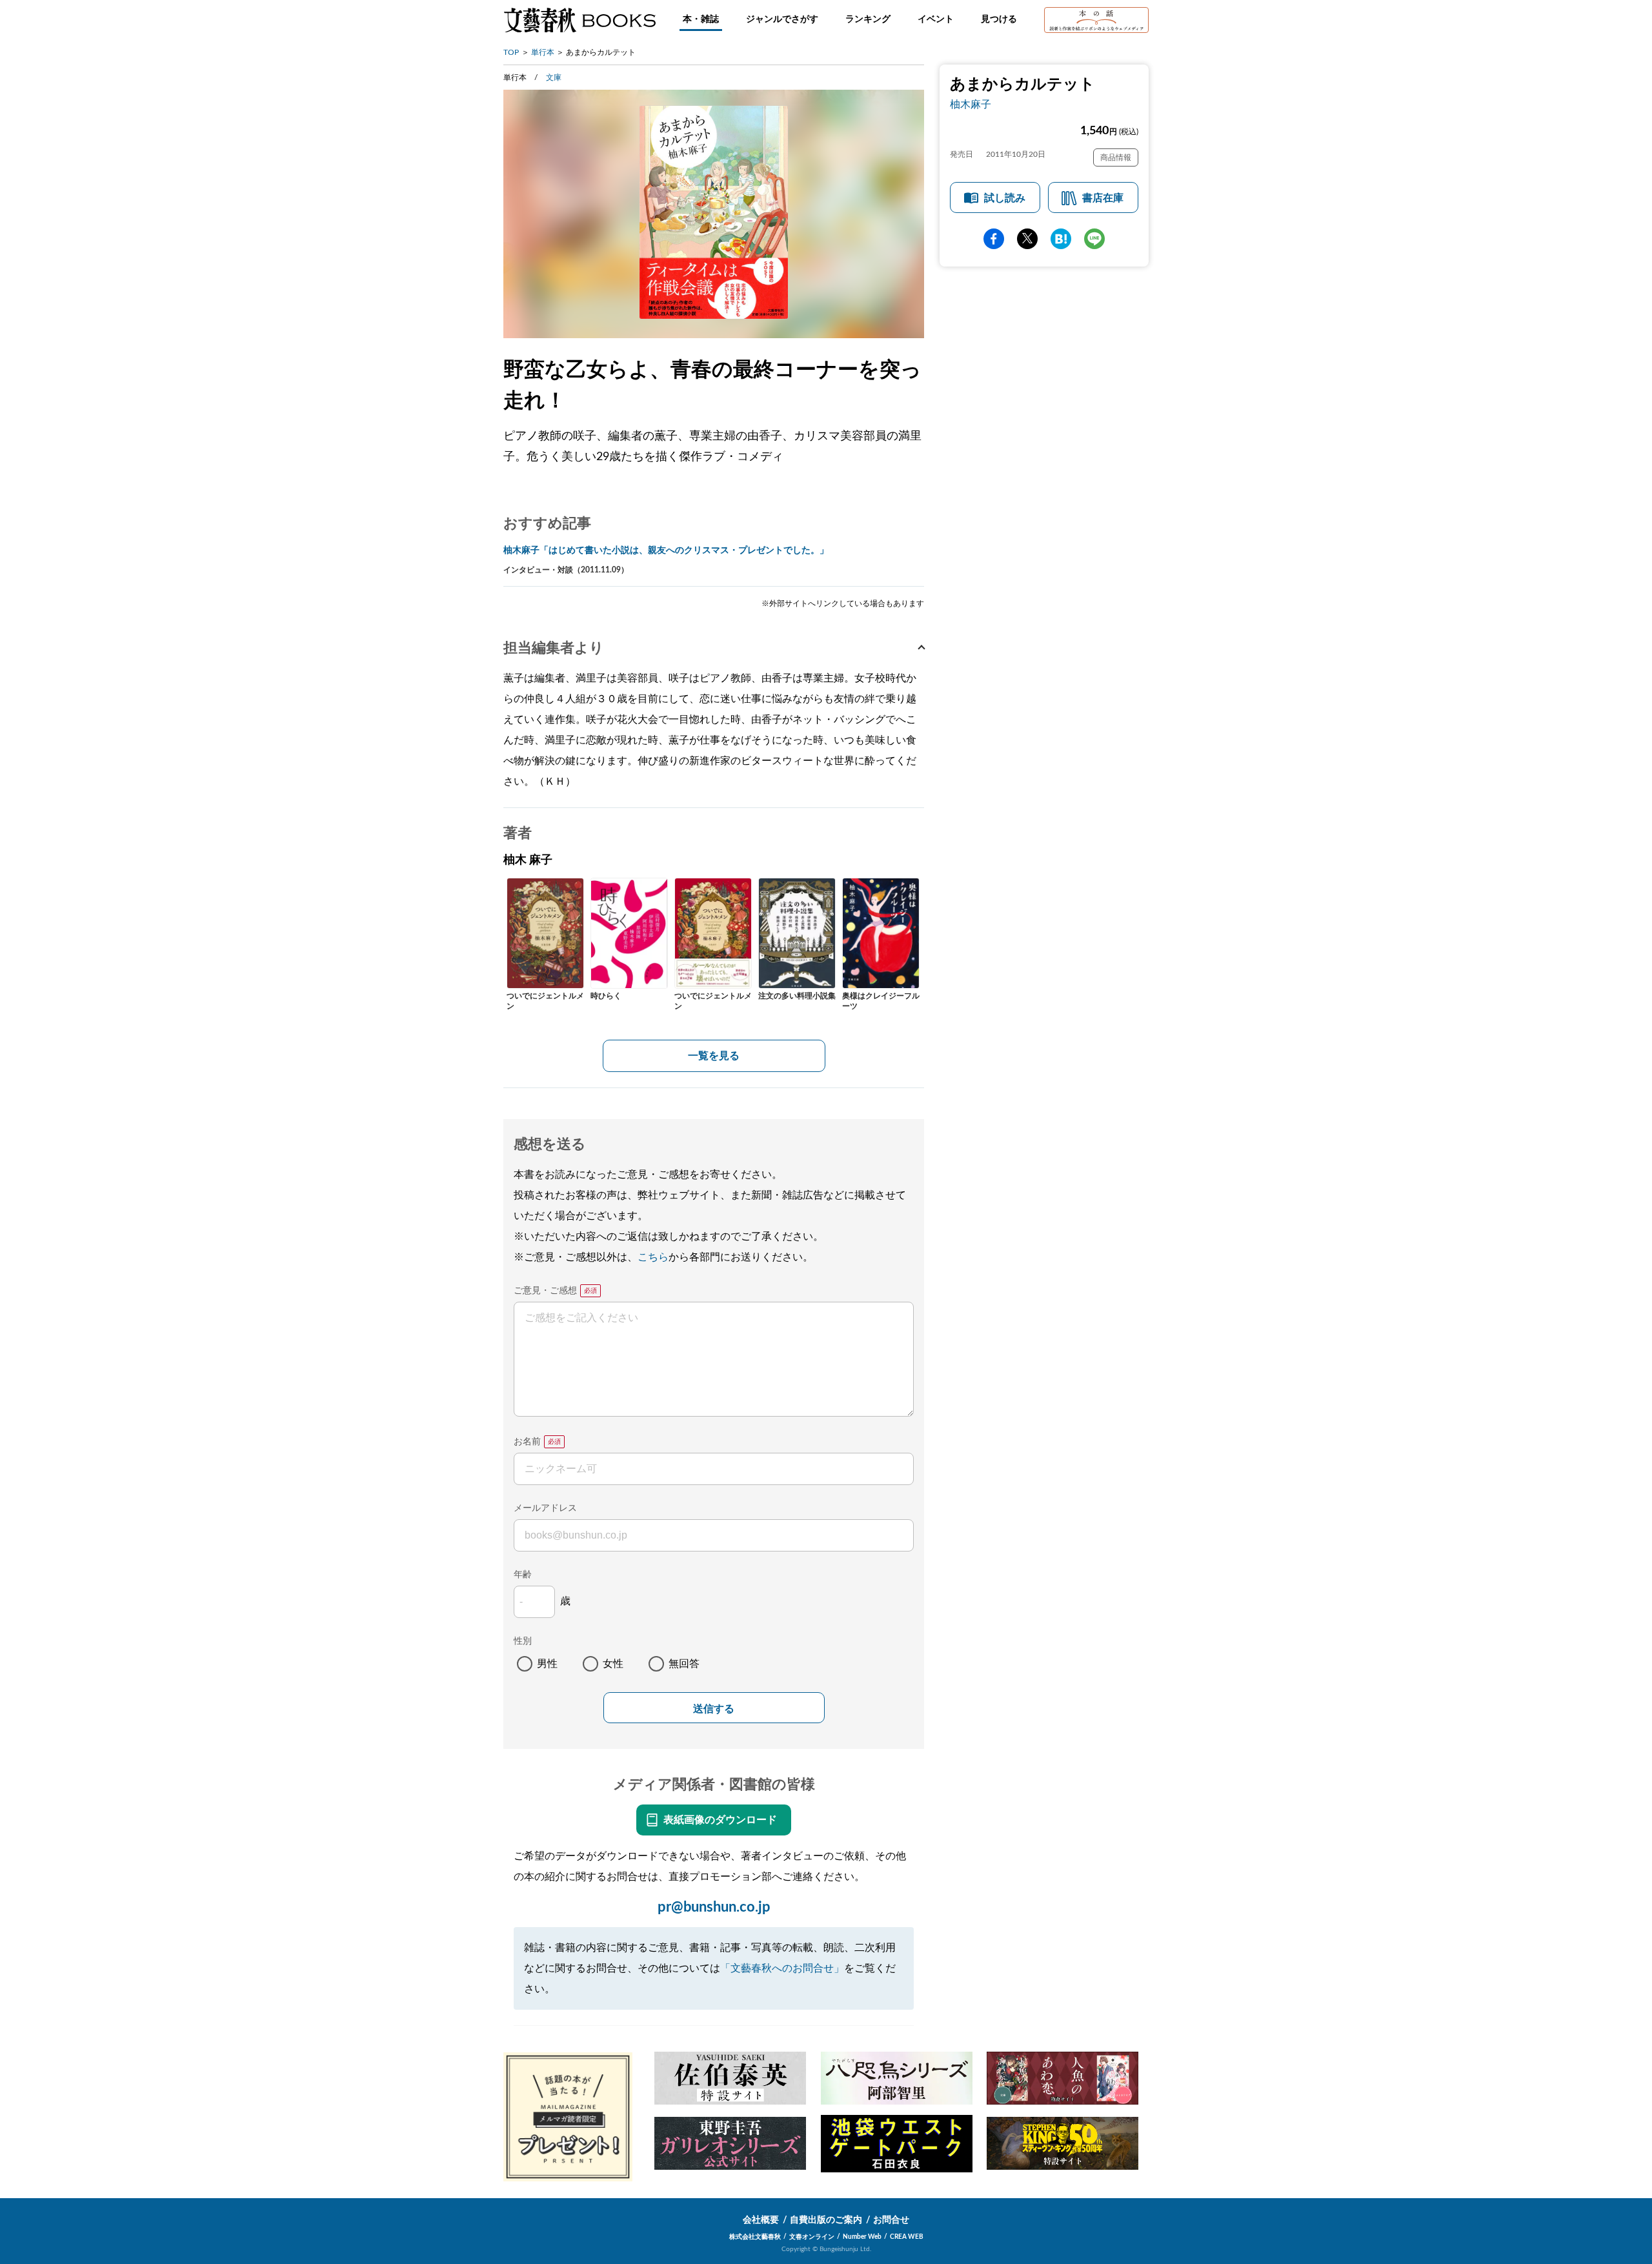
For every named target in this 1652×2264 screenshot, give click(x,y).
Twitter (1027, 239)
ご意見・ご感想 (545, 1291)
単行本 (543, 52)
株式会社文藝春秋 (755, 2237)
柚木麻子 (971, 105)
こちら (653, 1257)
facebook (994, 239)
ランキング (868, 19)
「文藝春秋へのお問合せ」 (782, 1968)
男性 (547, 1664)
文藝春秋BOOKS (579, 20)
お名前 (527, 1442)
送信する (714, 1709)
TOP (511, 52)
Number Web (862, 2237)
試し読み (1005, 198)
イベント (936, 19)
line (1094, 239)
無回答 (684, 1664)
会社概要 (761, 2220)
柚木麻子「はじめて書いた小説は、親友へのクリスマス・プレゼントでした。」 (666, 551)
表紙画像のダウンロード (720, 1820)
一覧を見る (714, 1056)
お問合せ (891, 2220)
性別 (523, 1641)
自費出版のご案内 (826, 2220)
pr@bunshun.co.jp (714, 1907)
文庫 (554, 77)
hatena (1061, 239)
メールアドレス (545, 1508)
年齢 (523, 1575)
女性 (613, 1664)
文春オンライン (812, 2237)
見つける (999, 19)
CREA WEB (907, 2237)
